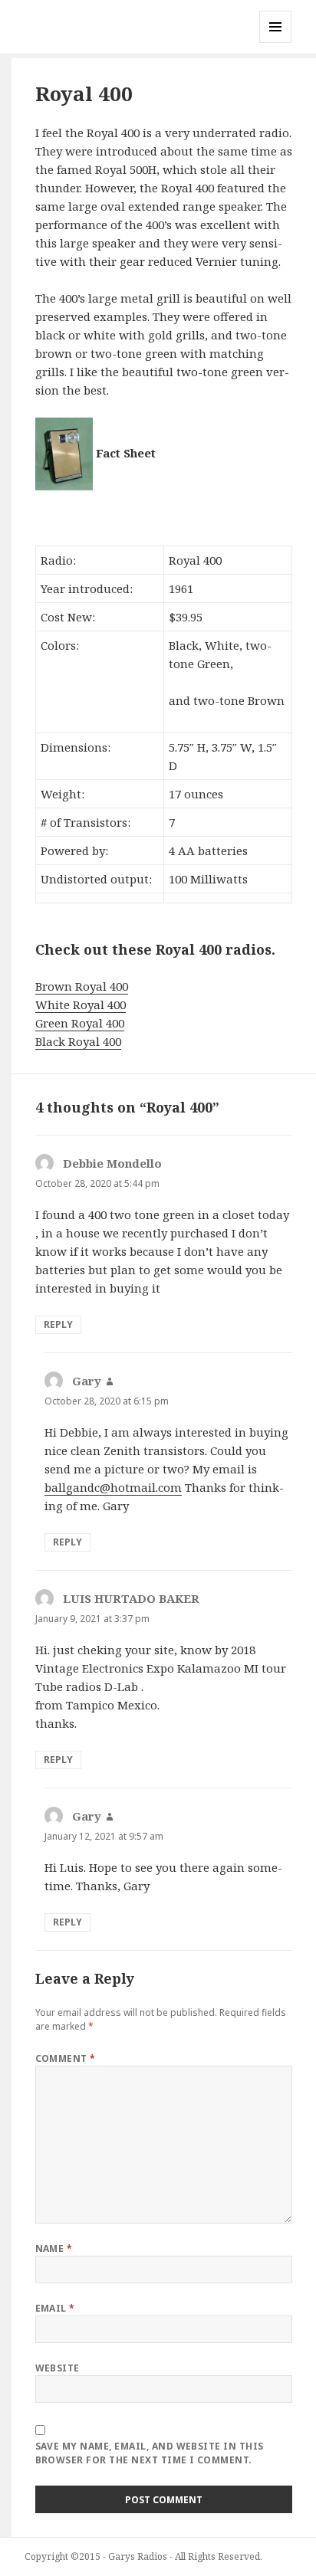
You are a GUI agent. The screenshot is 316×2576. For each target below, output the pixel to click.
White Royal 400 (81, 1005)
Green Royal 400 (80, 1023)
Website (58, 2368)
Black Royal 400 (78, 1041)
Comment (66, 2058)
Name (54, 2248)
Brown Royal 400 (82, 986)
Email (55, 2308)
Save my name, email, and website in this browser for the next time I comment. (150, 2453)
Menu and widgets (276, 43)
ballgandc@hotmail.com (113, 1487)
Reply (58, 1324)
